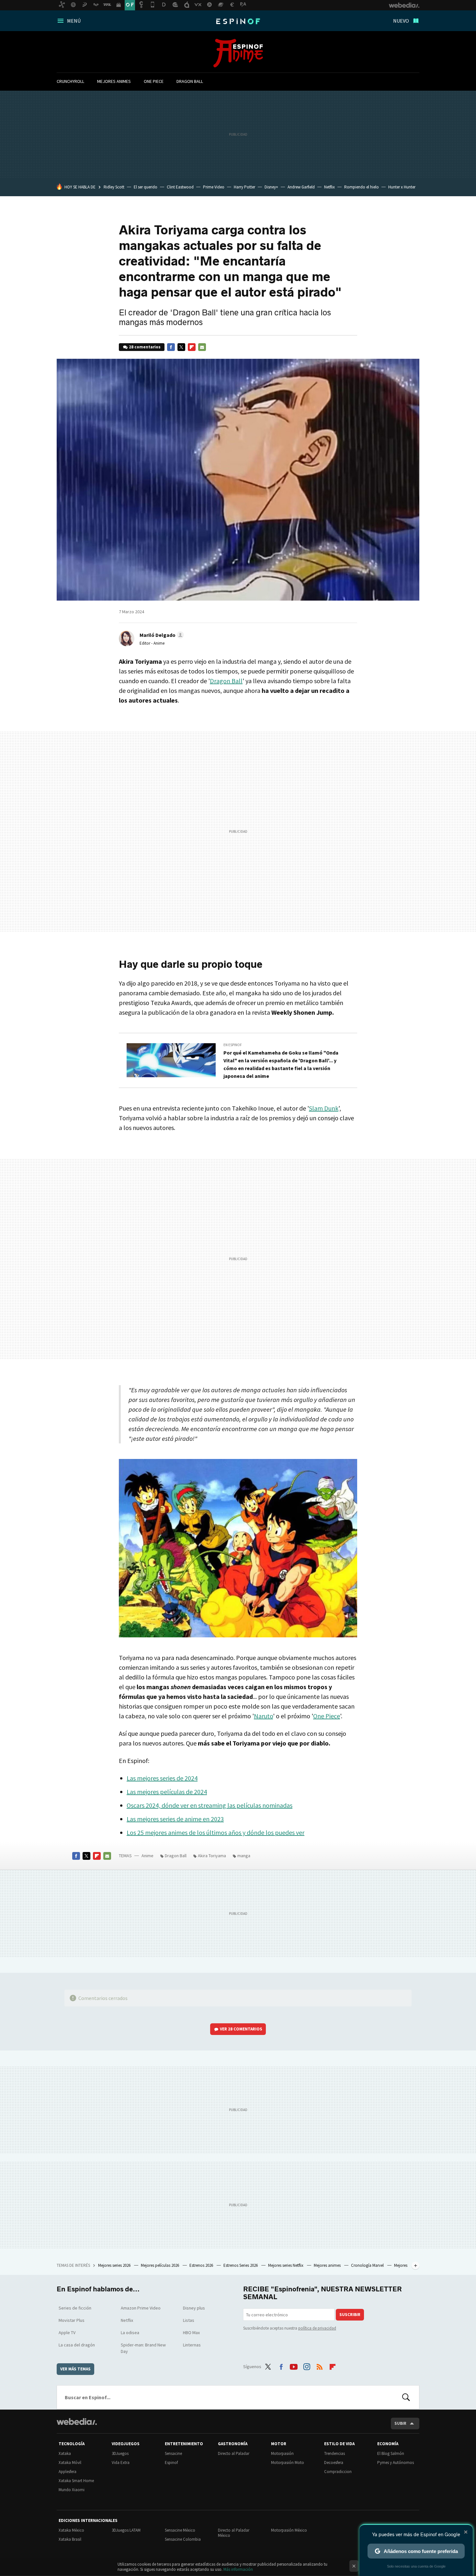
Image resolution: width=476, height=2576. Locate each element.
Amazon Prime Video (141, 2308)
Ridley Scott (114, 187)
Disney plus (194, 2308)
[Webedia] (77, 2422)
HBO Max (191, 2333)
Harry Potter (244, 187)
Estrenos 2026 (202, 2265)
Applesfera (68, 2472)
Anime (238, 53)
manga (244, 1856)
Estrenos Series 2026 (241, 2265)
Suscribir (350, 2315)
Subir (400, 2423)
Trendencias (334, 2453)
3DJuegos (120, 2453)
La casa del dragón (77, 2345)
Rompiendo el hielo (362, 187)
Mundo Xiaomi (72, 2490)
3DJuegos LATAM (126, 2530)
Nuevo (401, 21)
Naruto (263, 1716)
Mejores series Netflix (286, 2265)
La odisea (130, 2333)
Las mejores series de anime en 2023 (175, 1819)
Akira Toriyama (212, 1856)
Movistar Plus (72, 2320)
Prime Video (214, 187)
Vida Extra (121, 2463)
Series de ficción (75, 2308)
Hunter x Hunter (402, 187)
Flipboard (192, 347)
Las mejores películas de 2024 (167, 1792)
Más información (238, 2569)
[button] (161, 635)
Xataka (65, 2453)
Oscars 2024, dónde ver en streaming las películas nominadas (210, 1805)
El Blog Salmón (391, 2453)
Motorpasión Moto (288, 2463)
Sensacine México (180, 2530)
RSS (320, 2366)
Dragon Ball (190, 81)
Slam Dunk (324, 1108)
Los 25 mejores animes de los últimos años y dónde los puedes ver (215, 1832)
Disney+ (271, 187)
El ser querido (146, 187)
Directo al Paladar (234, 2453)
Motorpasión (282, 2453)
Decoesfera (334, 2463)
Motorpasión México (289, 2530)
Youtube (294, 2366)
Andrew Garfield (301, 187)
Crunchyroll (70, 81)
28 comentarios (145, 347)
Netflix (329, 187)
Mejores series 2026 (115, 2265)
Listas (189, 2320)
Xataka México (71, 2530)
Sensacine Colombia (183, 2539)
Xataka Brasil (70, 2539)
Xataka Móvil (70, 2463)
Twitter (181, 347)
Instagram (307, 2366)
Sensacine (173, 2453)
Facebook (171, 347)
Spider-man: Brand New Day (143, 2348)
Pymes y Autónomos (396, 2463)
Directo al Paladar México (234, 2533)
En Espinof (233, 1045)
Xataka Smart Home (76, 2481)
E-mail (202, 347)
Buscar (406, 2397)
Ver (241, 2029)
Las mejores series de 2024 (162, 1778)
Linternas (192, 2345)
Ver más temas (75, 2369)
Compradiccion (338, 2472)
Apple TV (67, 2333)
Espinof (238, 21)
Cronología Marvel (368, 2265)
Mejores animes (114, 81)
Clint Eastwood (180, 187)
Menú (74, 21)
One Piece (154, 81)
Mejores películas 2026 (160, 2265)
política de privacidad (317, 2328)
